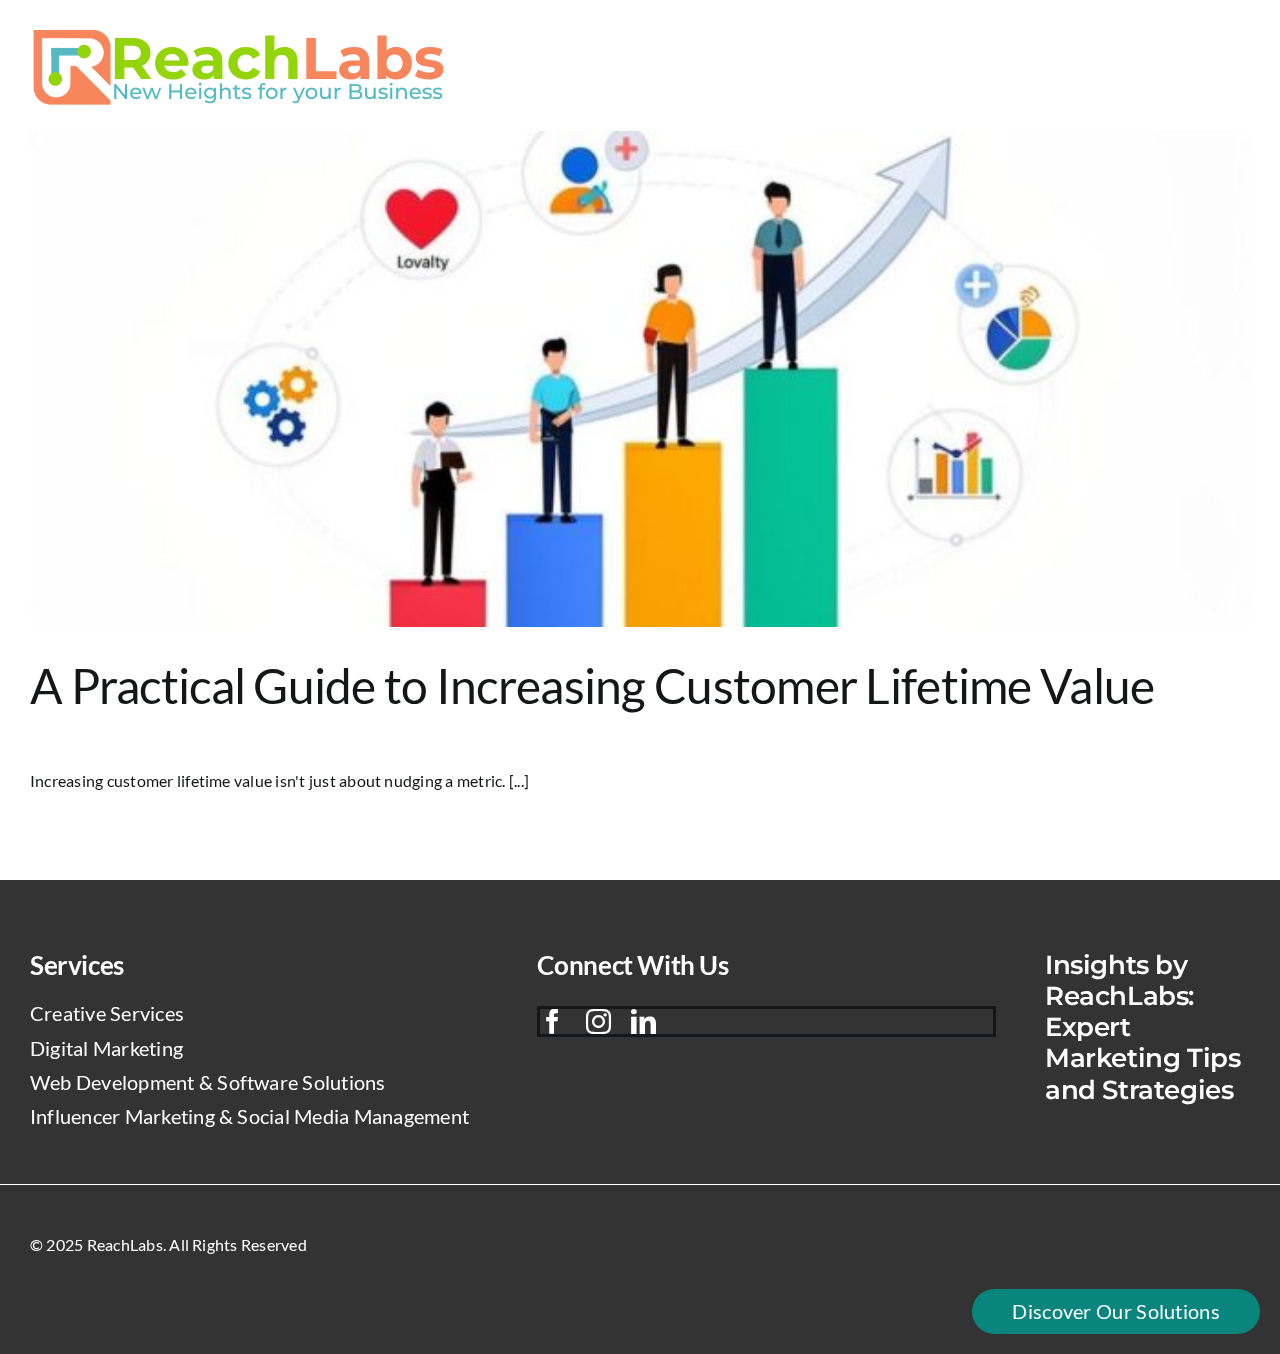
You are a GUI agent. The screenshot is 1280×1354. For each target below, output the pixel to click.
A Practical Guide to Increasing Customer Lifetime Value (592, 685)
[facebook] (552, 1021)
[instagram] (598, 1021)
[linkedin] (643, 1021)
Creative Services (107, 1013)
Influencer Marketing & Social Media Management (249, 1116)
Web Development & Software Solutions (208, 1082)
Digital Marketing (106, 1048)
